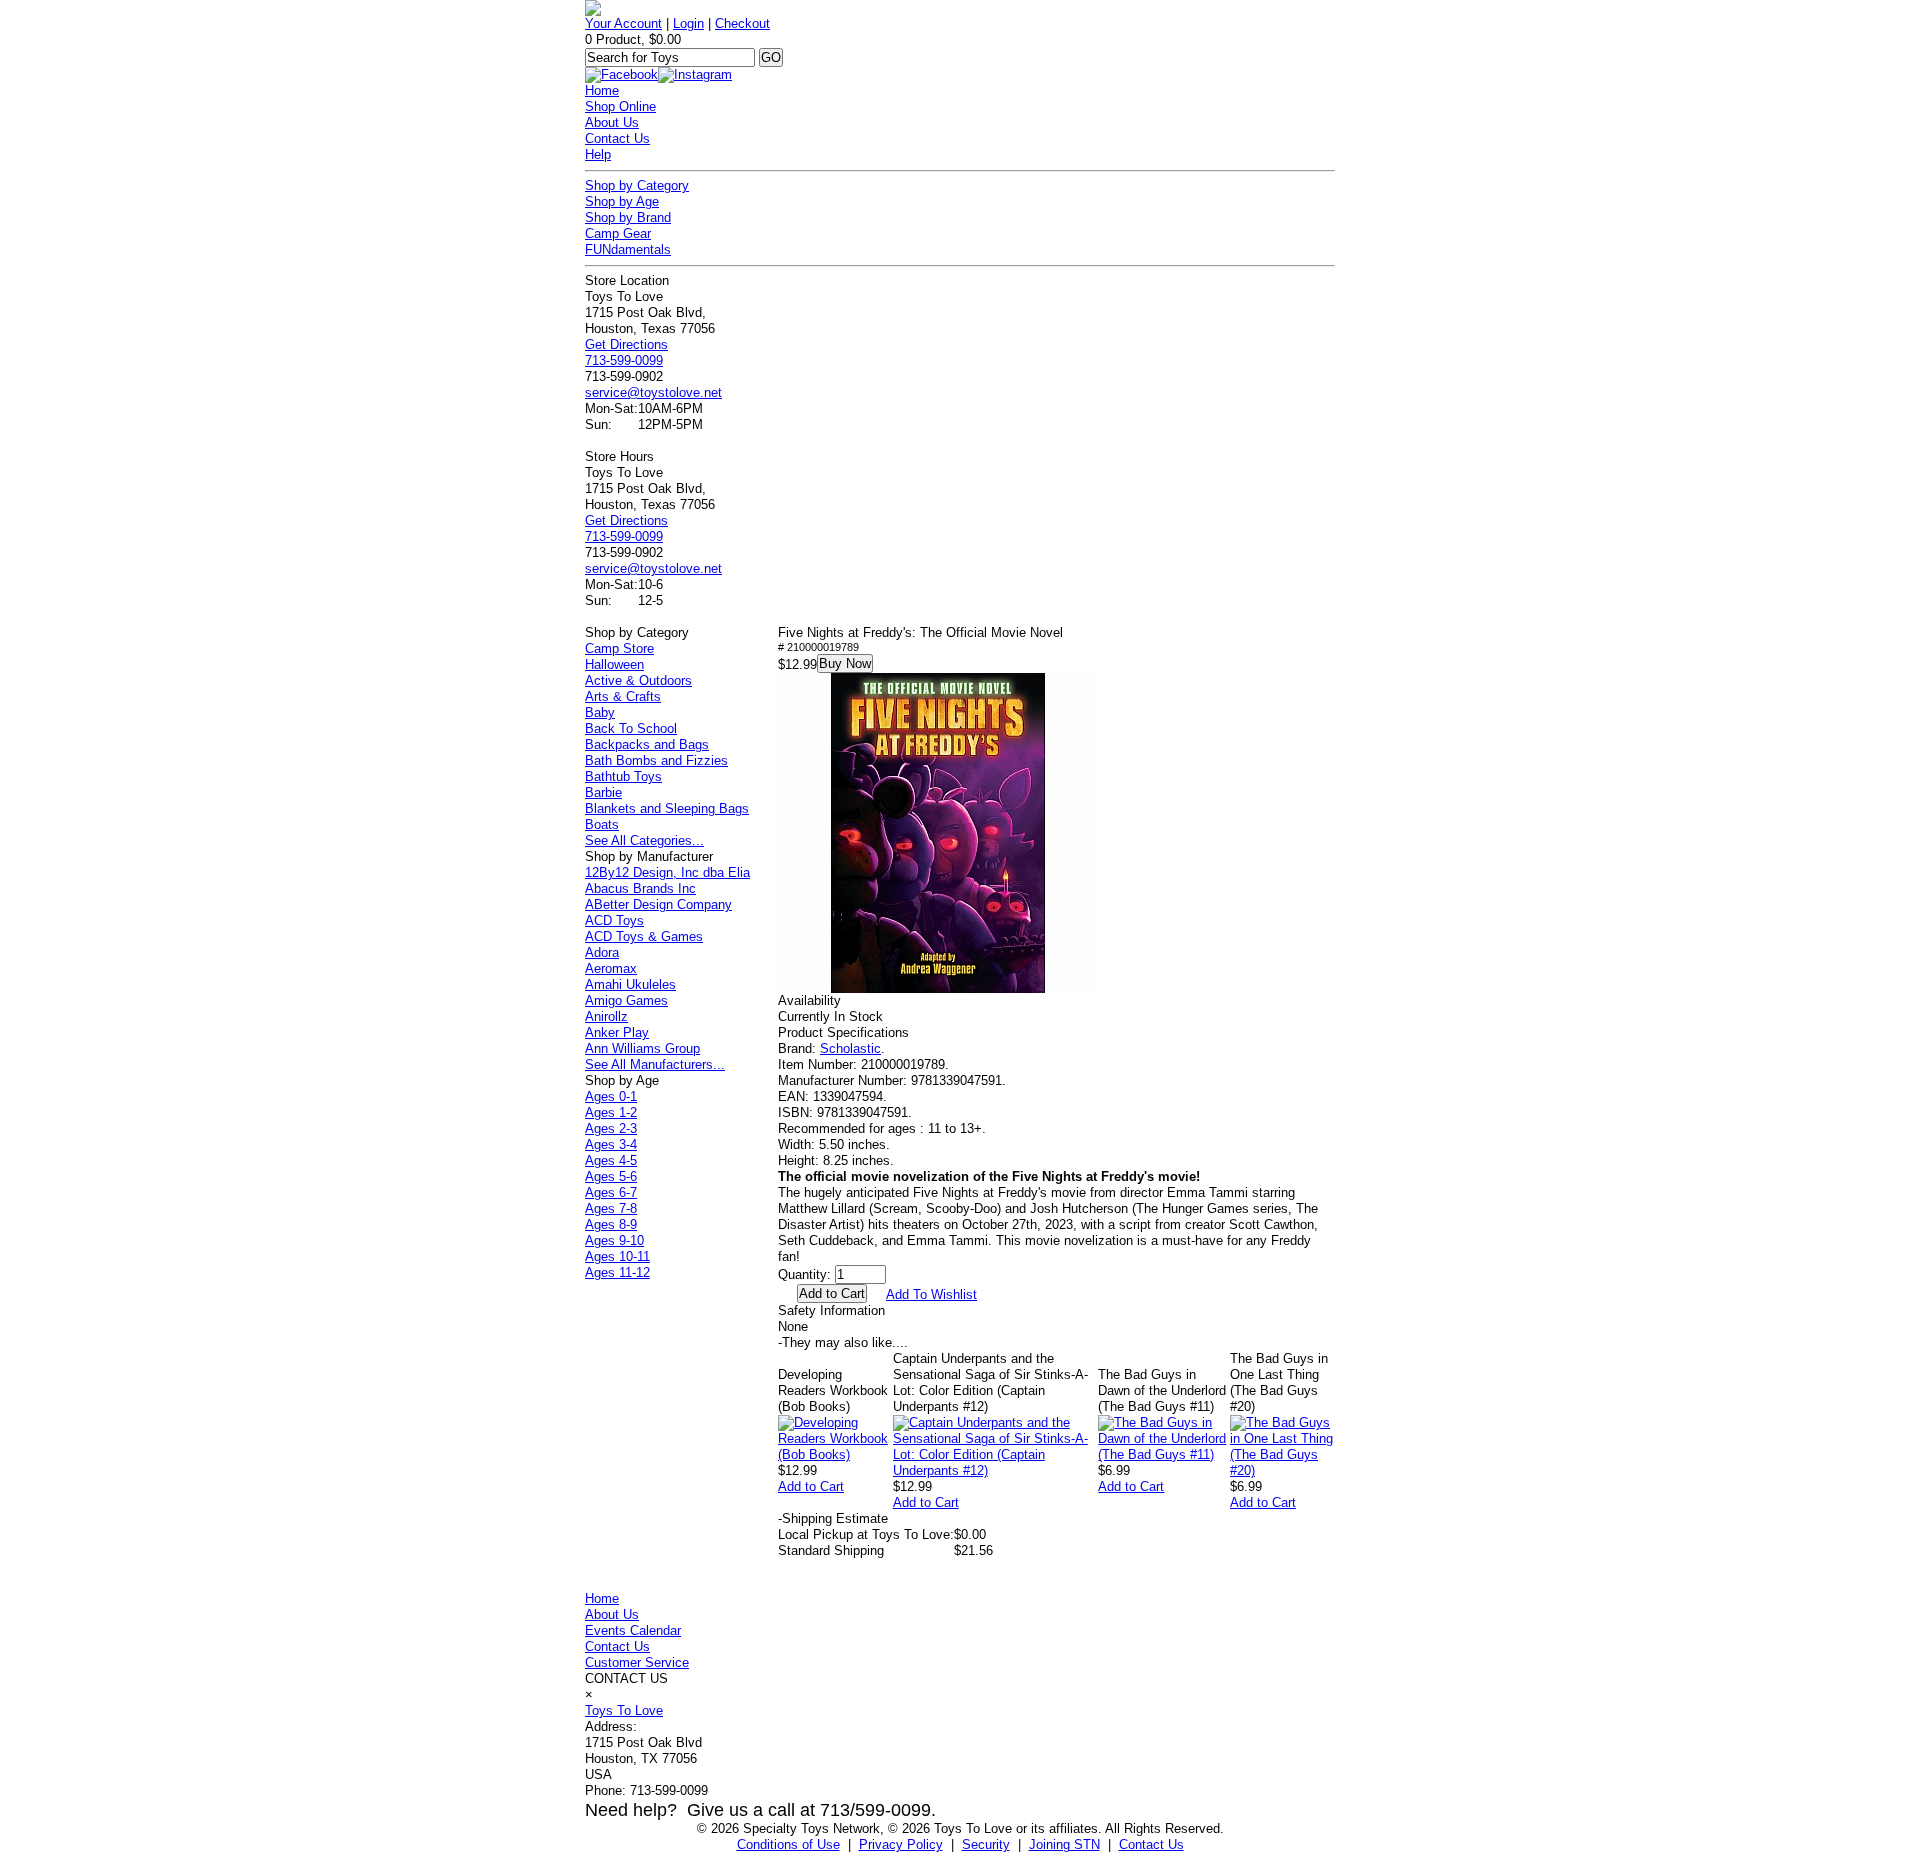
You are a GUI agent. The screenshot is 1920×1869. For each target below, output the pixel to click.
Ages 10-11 (617, 1256)
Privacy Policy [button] (901, 1844)
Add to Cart (811, 1486)
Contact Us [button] (1151, 1844)
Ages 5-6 (611, 1176)
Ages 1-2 (611, 1112)
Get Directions (626, 344)
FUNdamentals (628, 249)
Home (602, 90)
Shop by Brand (628, 217)
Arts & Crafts (623, 696)
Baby (600, 712)
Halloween (614, 664)
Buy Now (845, 663)
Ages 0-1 (611, 1096)
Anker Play (617, 1032)
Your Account (623, 23)
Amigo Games (626, 1000)
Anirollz (606, 1016)
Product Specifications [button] (843, 1032)
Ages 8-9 (611, 1224)
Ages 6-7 (611, 1192)
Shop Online (620, 106)
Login (688, 23)
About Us (612, 122)
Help (598, 154)
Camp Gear (618, 233)
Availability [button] (809, 1000)
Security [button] (986, 1844)
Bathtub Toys (623, 776)
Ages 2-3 (611, 1128)
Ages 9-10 (614, 1240)
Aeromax (611, 968)
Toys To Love (624, 1710)
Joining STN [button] (1064, 1844)
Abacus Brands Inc (640, 888)
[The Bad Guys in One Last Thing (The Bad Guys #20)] (1282, 1470)
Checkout (742, 23)
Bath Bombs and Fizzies (656, 760)
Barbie (603, 792)
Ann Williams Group (642, 1048)
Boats (602, 824)
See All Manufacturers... (655, 1064)
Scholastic (850, 1048)
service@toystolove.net (653, 392)
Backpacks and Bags (647, 744)
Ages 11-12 (617, 1272)
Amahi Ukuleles (630, 984)
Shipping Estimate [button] (833, 1518)
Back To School (631, 728)
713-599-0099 (624, 360)
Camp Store (619, 648)
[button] (938, 833)
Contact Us (617, 138)
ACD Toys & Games (644, 936)
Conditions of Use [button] (788, 1844)
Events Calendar (633, 1630)
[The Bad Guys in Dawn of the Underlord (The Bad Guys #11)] (1164, 1454)
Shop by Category (637, 185)
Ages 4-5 (611, 1160)
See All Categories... (644, 840)
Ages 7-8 (611, 1208)
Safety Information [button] (831, 1310)
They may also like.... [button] (843, 1342)
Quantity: (804, 1274)
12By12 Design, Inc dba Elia (667, 872)
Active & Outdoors (638, 680)
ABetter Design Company (658, 904)
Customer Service (637, 1662)
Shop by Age (622, 201)
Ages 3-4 (611, 1144)
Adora (602, 952)
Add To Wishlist (931, 1294)
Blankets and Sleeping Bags (667, 808)
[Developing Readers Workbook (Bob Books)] (835, 1454)
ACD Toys (614, 920)
